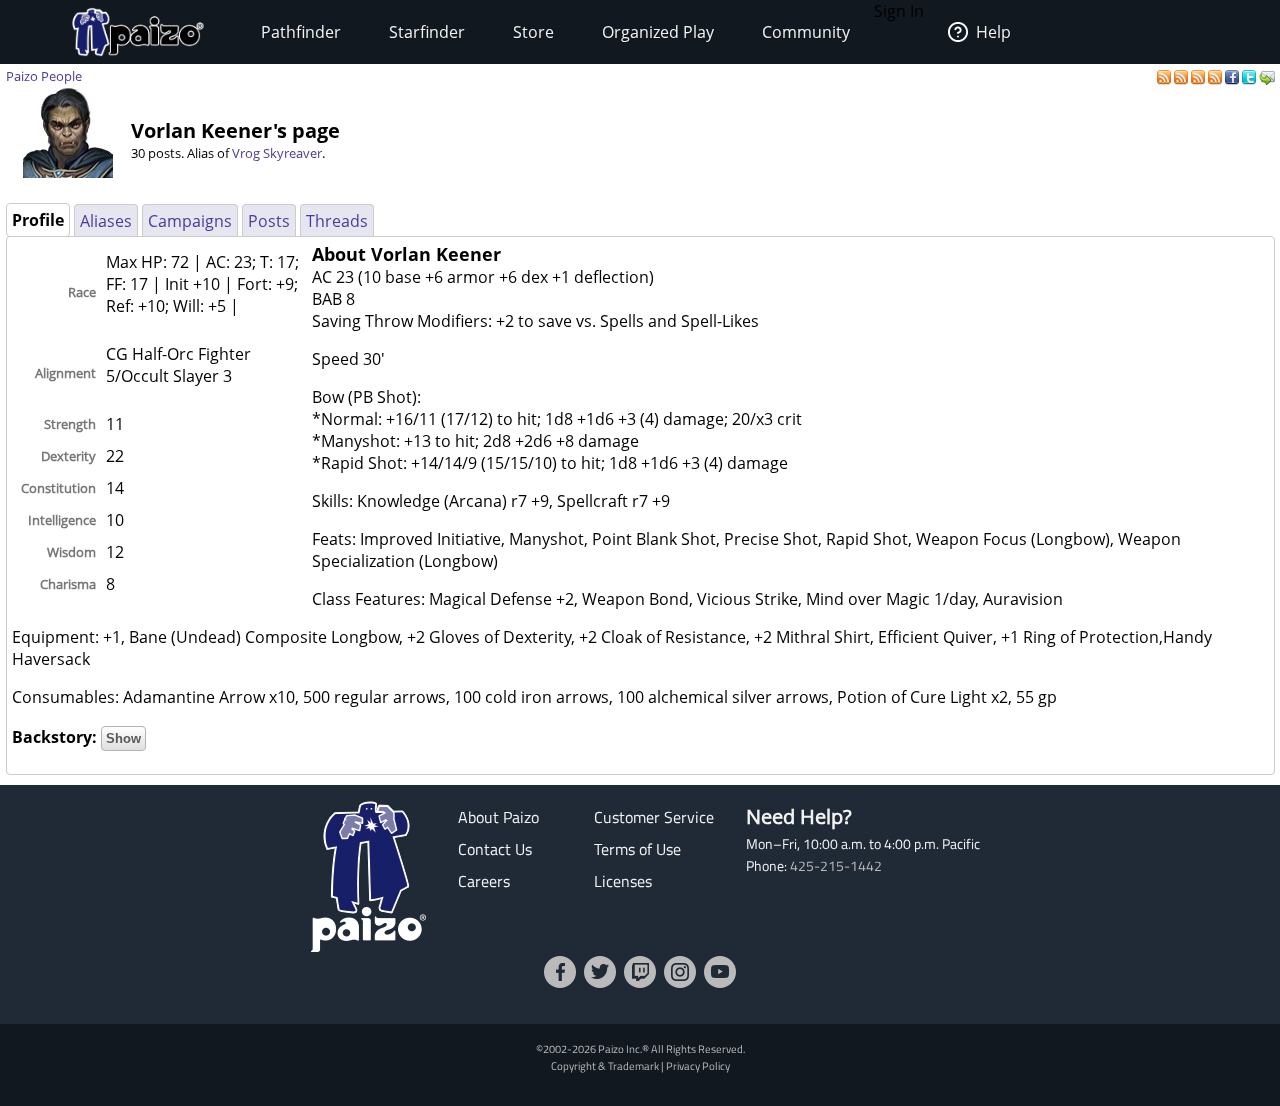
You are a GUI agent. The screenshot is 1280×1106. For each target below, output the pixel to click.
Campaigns (190, 221)
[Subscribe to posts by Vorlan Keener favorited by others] (1182, 76)
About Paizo (498, 817)
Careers (484, 881)
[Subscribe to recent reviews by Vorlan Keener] (1199, 76)
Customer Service (654, 817)
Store (533, 32)
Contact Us (495, 849)
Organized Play (658, 32)
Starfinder (427, 32)
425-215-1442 (836, 866)
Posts (269, 221)
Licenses (623, 881)
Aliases (106, 221)
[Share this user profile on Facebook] (1233, 76)
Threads (337, 221)
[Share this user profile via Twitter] (1250, 76)
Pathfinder (301, 32)
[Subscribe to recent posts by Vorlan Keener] (1165, 76)
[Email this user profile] (1267, 76)
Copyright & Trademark (605, 1065)
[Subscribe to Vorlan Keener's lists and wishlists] (1216, 76)
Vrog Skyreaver (277, 153)
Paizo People (44, 76)
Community (806, 32)
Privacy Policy (698, 1065)
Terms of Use (637, 849)
